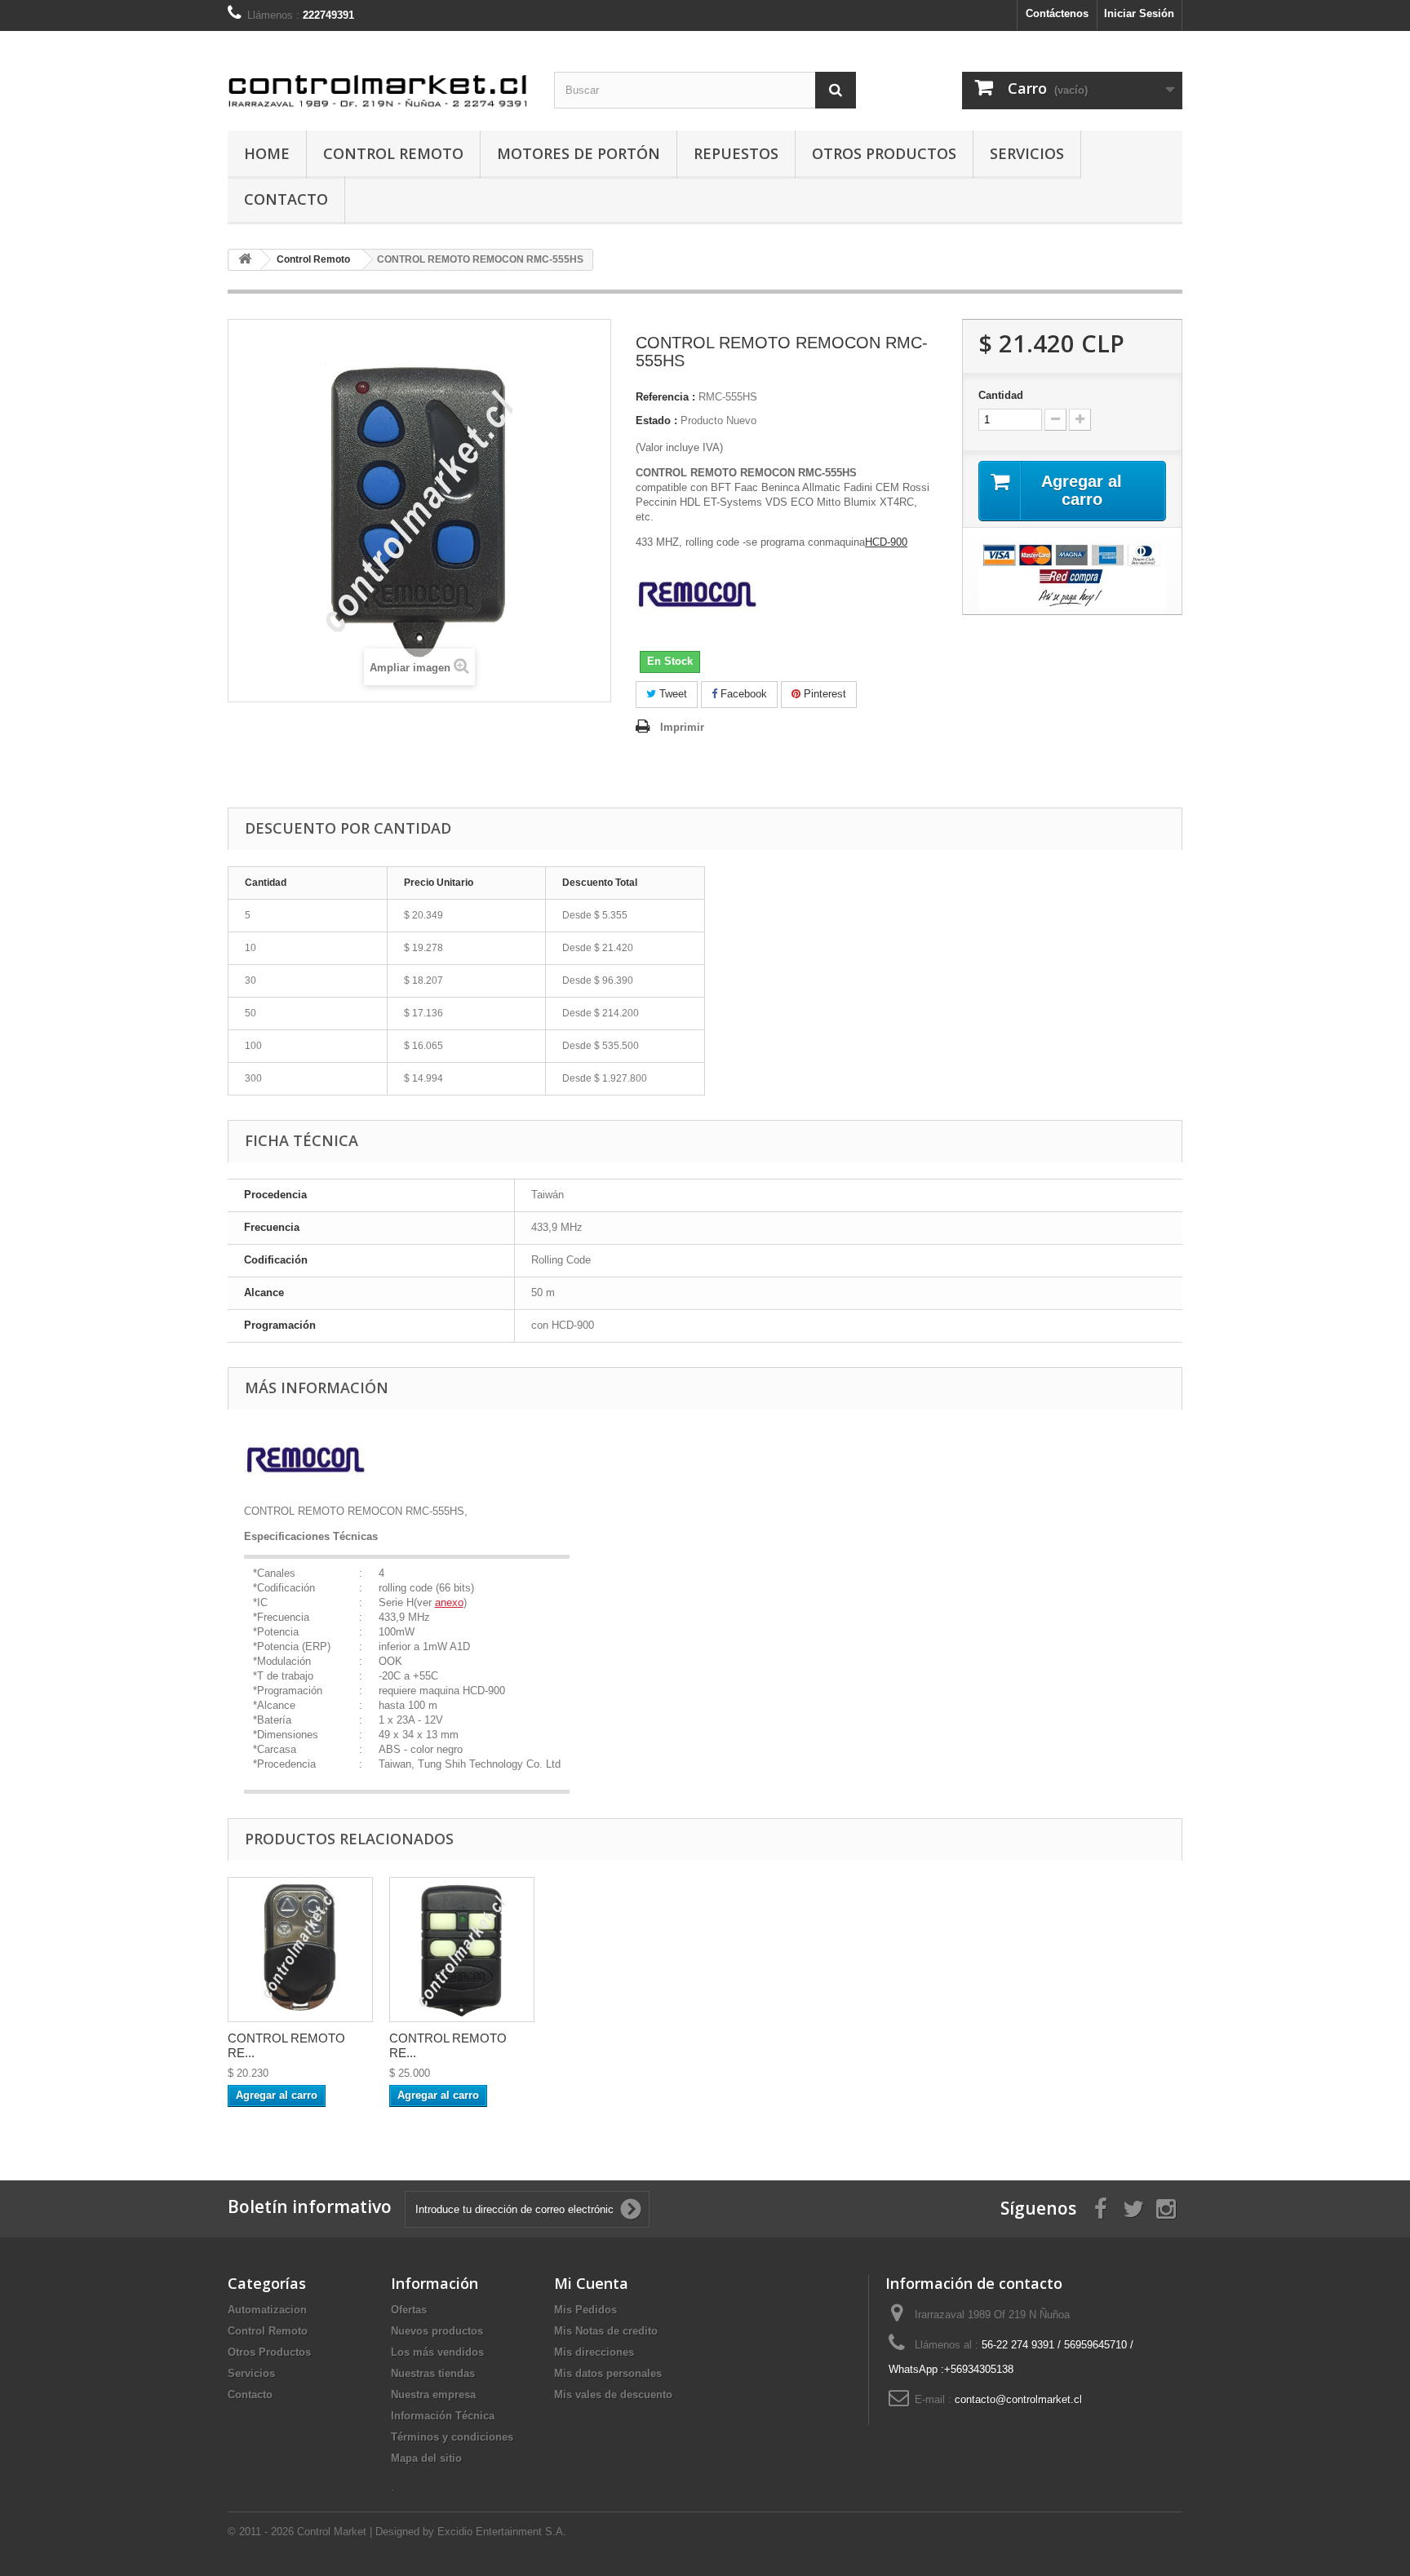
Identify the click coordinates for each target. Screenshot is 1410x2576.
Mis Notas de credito (606, 2331)
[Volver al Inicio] (245, 260)
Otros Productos (884, 153)
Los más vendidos (437, 2352)
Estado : (656, 420)
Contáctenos (1057, 13)
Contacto (286, 199)
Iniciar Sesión (1139, 13)
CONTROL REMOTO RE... (286, 2045)
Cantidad (1001, 395)
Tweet (672, 694)
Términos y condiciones (452, 2437)
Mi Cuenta (591, 2283)
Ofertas (409, 2310)
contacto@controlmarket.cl (1018, 2399)
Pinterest (823, 694)
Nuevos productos (437, 2331)
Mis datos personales (608, 2373)
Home (267, 153)
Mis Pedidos (585, 2310)
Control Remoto (393, 153)
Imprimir (682, 727)
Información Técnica (443, 2416)
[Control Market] (379, 77)
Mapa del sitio (426, 2458)
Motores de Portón (579, 153)
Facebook (742, 694)
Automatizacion (267, 2310)
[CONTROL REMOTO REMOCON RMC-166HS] (300, 1950)
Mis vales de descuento (613, 2395)
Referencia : (665, 397)
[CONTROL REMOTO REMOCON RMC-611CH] (462, 1950)
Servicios (1027, 153)
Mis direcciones (594, 2352)
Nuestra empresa (433, 2395)
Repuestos (736, 153)
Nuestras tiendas (433, 2373)
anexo (449, 1602)
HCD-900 (886, 542)
